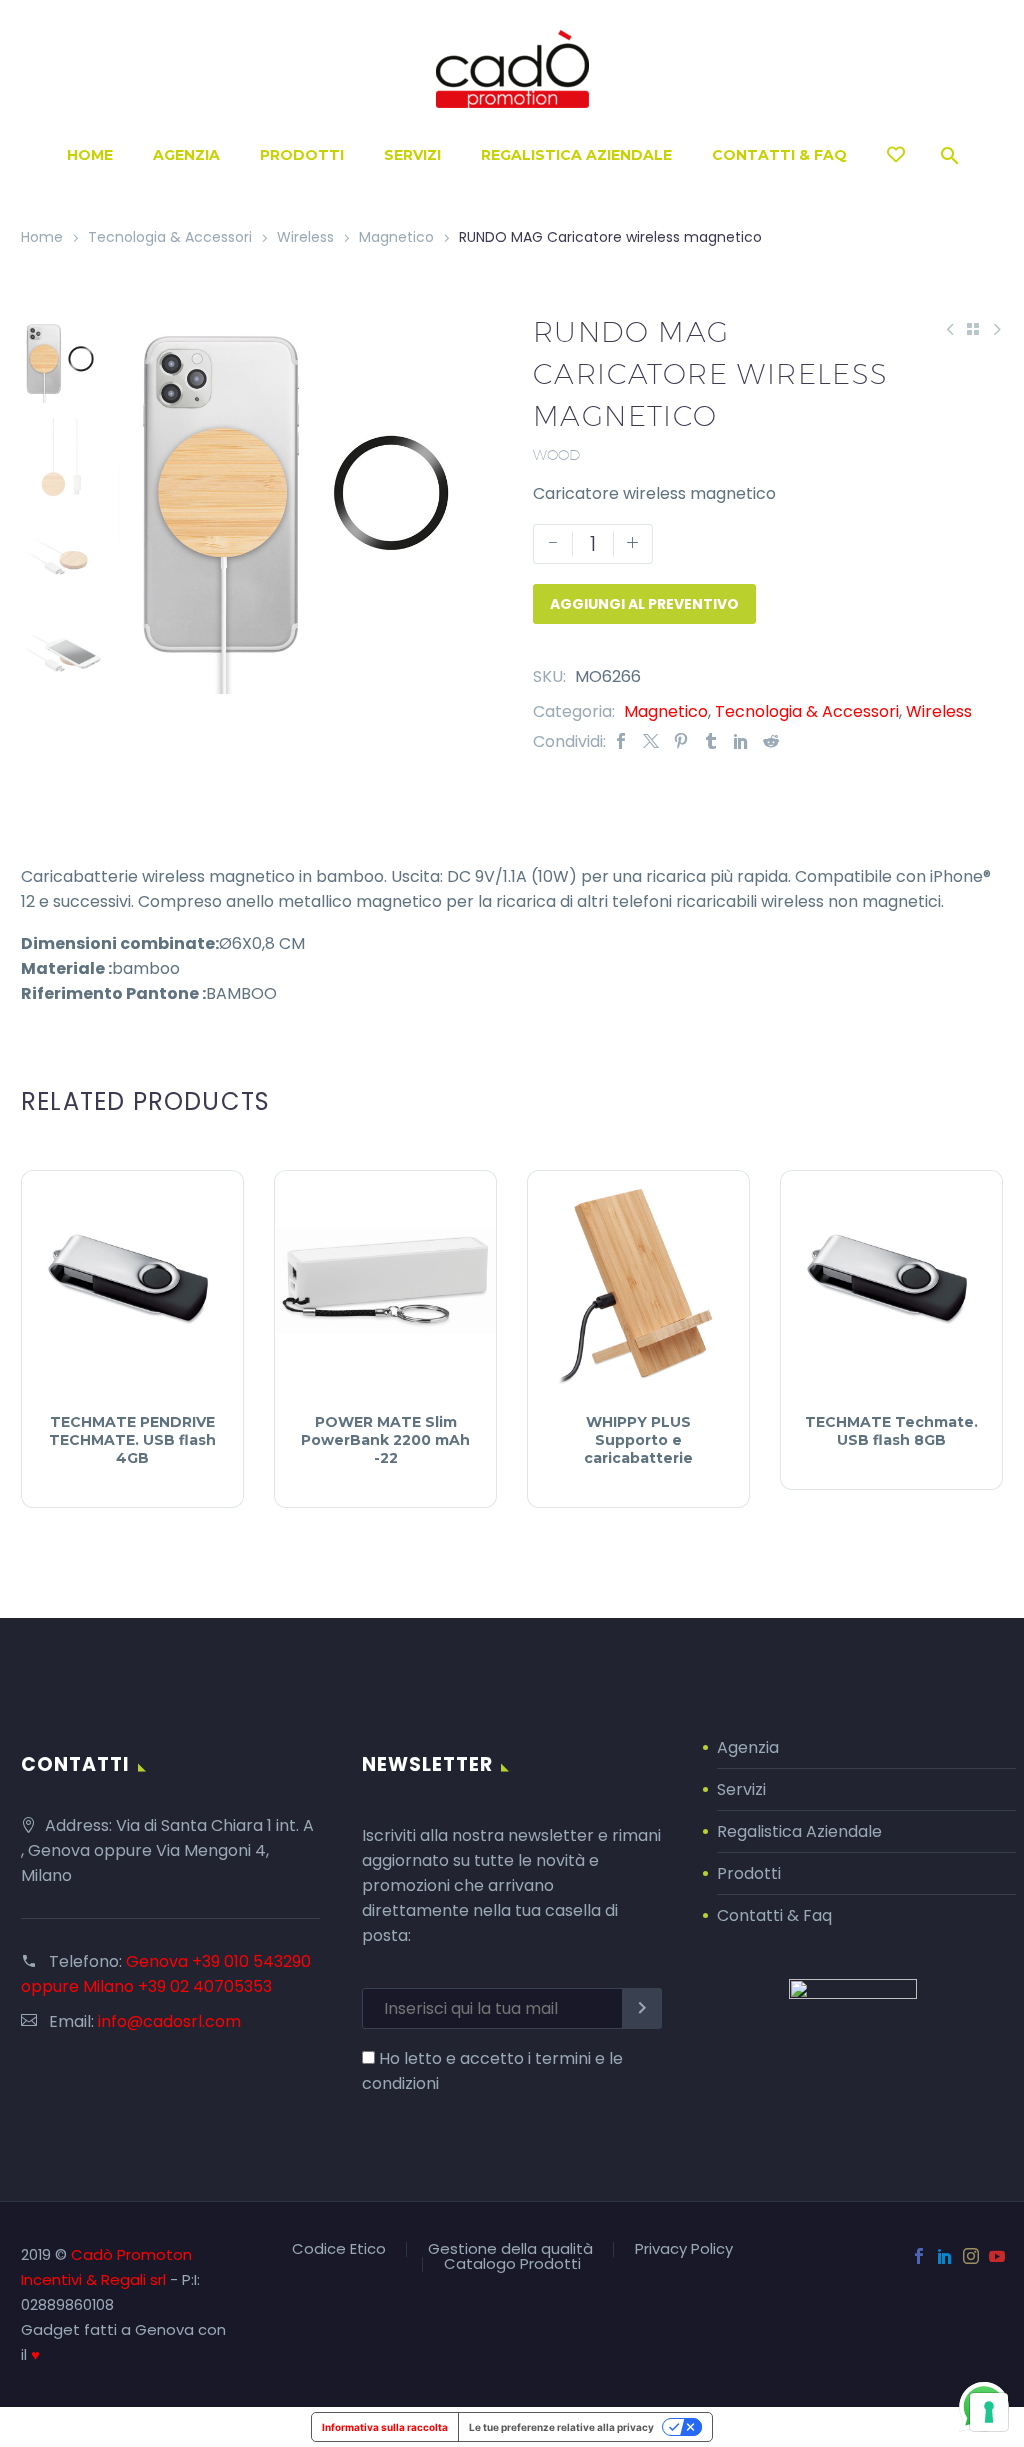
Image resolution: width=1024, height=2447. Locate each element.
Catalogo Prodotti (512, 2264)
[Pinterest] (681, 741)
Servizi (412, 155)
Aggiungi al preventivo (644, 604)
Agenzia (186, 155)
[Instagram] (971, 2256)
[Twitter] (651, 741)
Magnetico (396, 237)
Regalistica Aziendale (576, 155)
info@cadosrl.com (169, 2021)
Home (90, 155)
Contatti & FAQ (779, 155)
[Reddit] (771, 741)
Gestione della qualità (510, 2249)
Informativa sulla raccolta (385, 2427)
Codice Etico (339, 2249)
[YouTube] (997, 2256)
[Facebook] (621, 741)
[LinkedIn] (741, 741)
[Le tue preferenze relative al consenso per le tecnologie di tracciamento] (989, 2412)
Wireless (305, 237)
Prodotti (302, 155)
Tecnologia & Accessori (170, 237)
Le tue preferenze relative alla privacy (561, 2427)
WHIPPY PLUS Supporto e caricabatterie (638, 1440)
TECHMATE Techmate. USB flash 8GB (891, 1431)
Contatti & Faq (774, 1915)
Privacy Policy (684, 2249)
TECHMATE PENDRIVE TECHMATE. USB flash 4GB (132, 1440)
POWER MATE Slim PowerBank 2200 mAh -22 (385, 1440)
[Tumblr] (711, 741)
